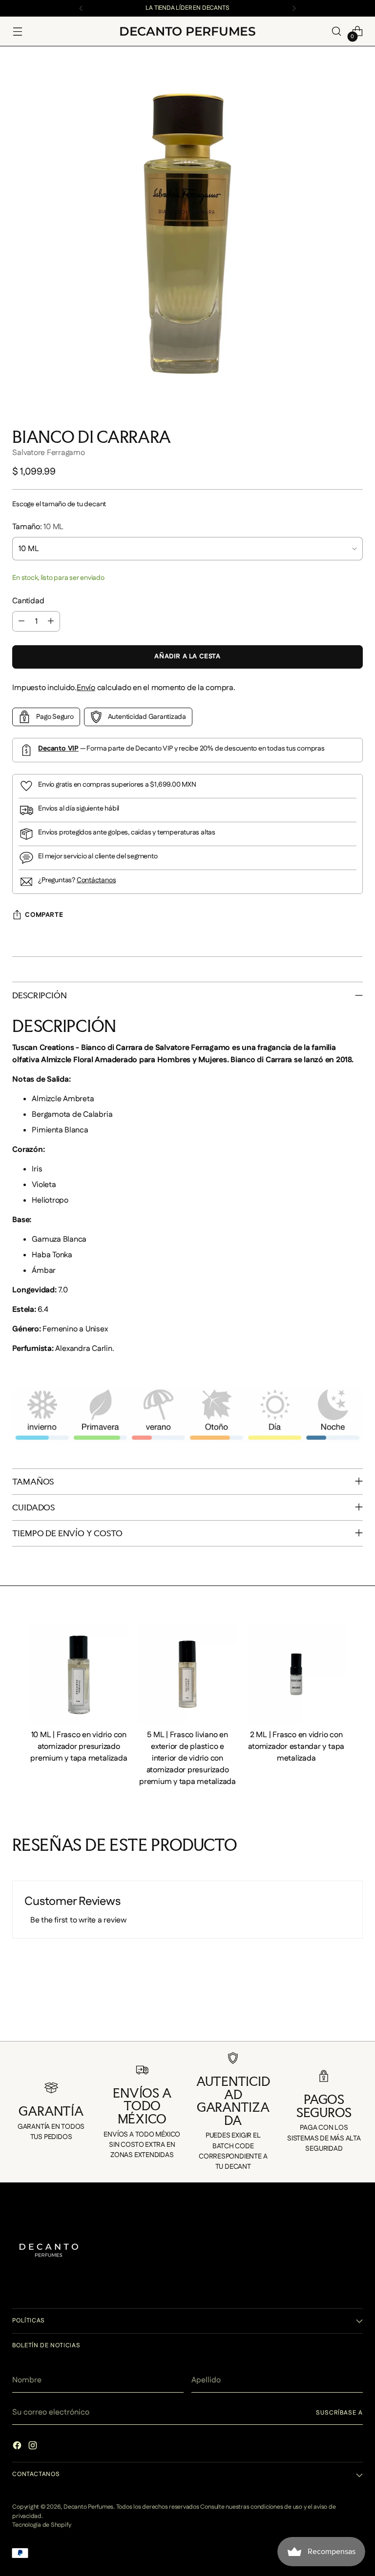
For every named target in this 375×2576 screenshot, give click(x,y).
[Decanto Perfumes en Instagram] (34, 2447)
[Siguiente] (294, 8)
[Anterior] (81, 8)
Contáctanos (96, 880)
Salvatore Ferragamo (48, 453)
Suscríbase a (339, 2413)
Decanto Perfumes (88, 2507)
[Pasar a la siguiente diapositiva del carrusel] (362, 2021)
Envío (86, 688)
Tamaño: (38, 527)
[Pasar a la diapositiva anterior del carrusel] (13, 2021)
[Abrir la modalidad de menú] (17, 31)
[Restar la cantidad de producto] (21, 621)
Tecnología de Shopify (42, 2525)
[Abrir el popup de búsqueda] (337, 31)
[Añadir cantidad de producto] (51, 621)
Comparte (44, 915)
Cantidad (28, 601)
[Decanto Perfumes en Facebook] (18, 2447)
